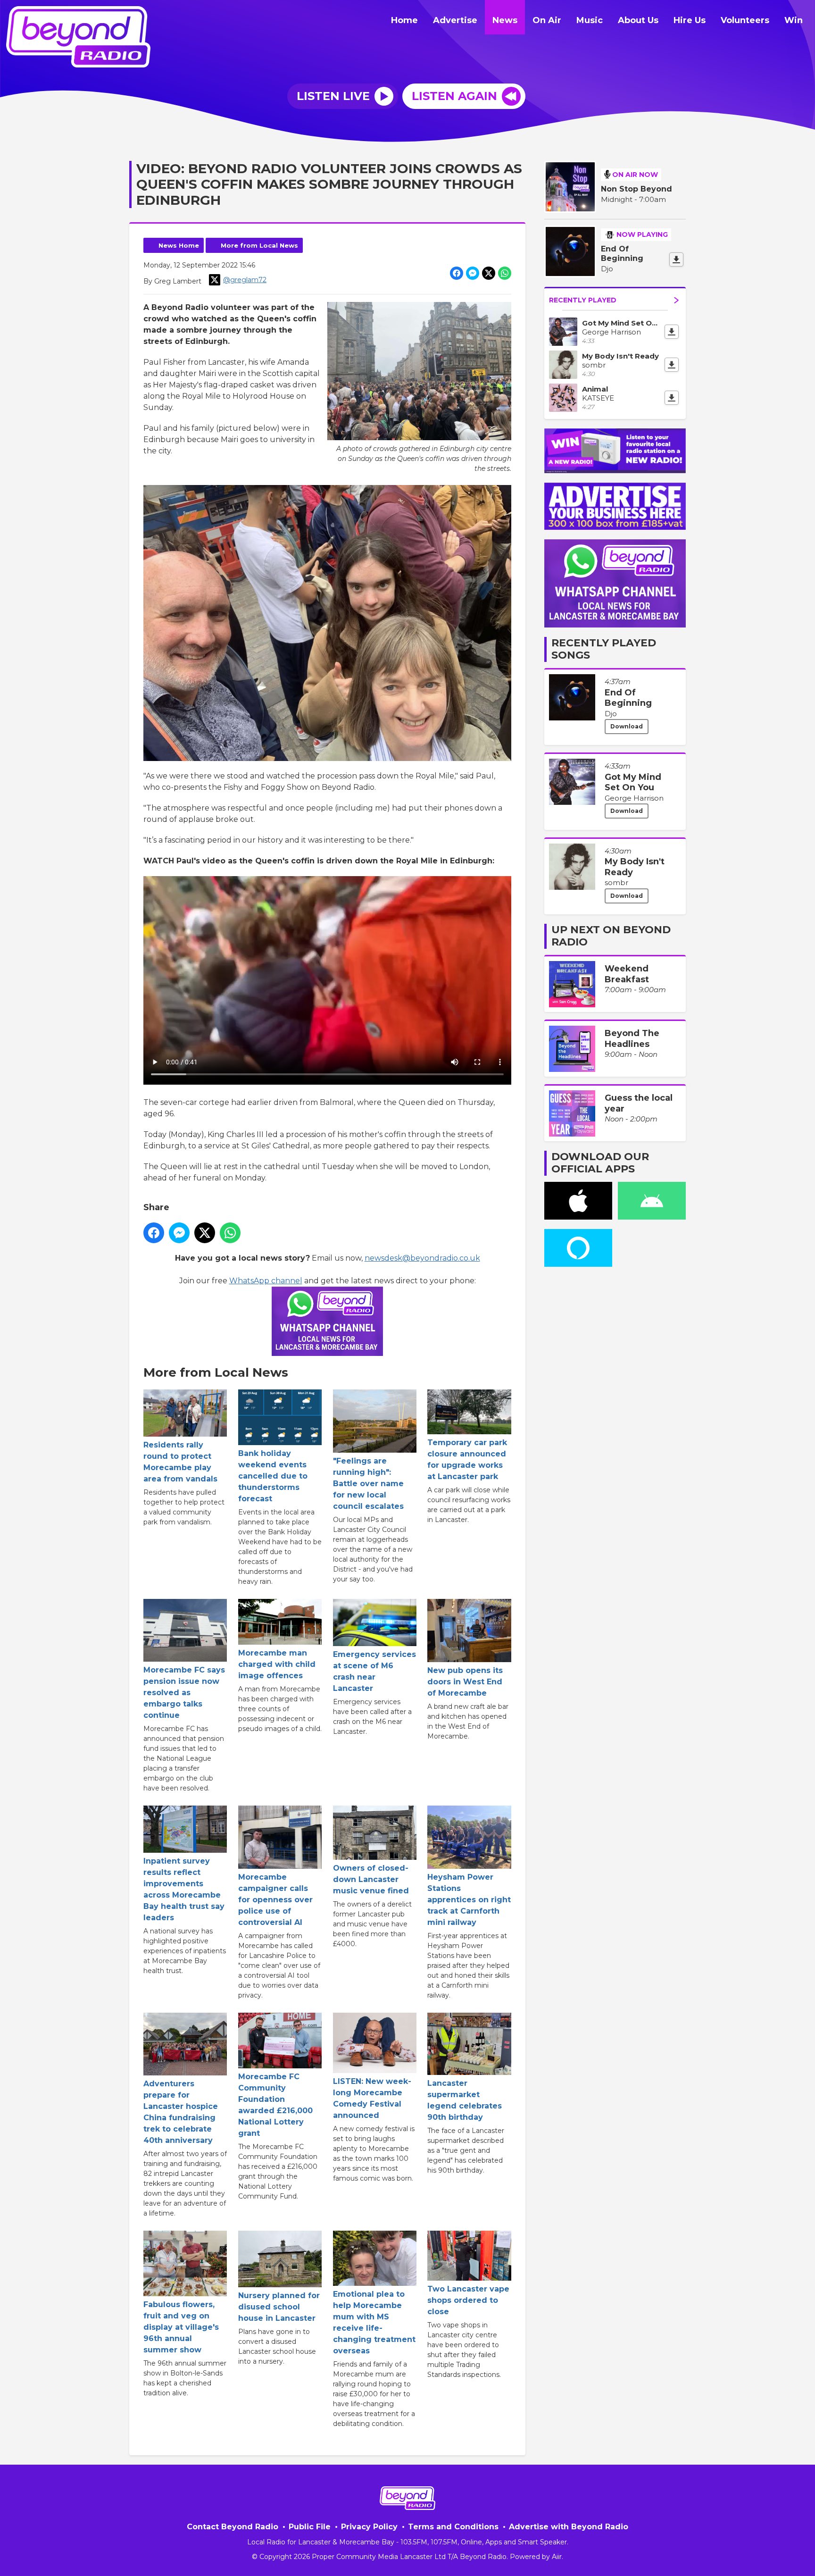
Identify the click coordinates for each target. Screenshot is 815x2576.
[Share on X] (489, 273)
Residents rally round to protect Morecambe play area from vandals (180, 1462)
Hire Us (690, 20)
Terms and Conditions (453, 2527)
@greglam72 (245, 280)
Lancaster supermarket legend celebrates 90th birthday (465, 2100)
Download (627, 726)
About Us (638, 20)
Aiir (557, 2557)
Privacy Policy (369, 2527)
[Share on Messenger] (473, 273)
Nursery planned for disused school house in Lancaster (279, 2307)
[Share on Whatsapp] (505, 273)
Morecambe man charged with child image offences (277, 1664)
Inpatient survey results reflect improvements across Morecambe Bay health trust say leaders (184, 1889)
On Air (547, 20)
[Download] (676, 259)
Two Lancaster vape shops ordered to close (468, 2300)
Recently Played (583, 300)
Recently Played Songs (604, 649)
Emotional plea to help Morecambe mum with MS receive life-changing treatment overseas (374, 2322)
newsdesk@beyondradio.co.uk (422, 1258)
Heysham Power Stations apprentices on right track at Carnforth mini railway (469, 1899)
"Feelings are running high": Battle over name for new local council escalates (368, 1484)
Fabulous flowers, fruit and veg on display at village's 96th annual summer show (181, 2327)
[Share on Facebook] (457, 273)
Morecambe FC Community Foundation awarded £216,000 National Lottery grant (275, 2105)
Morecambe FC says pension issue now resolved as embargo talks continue (184, 1693)
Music (590, 20)
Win (794, 20)
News (505, 20)
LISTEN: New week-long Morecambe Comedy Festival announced (372, 2098)
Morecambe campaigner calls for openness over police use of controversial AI (275, 1899)
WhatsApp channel (266, 1281)
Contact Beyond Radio (233, 2527)
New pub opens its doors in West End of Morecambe (465, 1681)
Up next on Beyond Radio (611, 936)
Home (404, 20)
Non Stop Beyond (636, 189)
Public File (310, 2527)
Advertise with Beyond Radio (569, 2527)
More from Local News (259, 245)
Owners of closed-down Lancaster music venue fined (371, 1879)
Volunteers (745, 20)
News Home (179, 245)
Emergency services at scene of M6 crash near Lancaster (374, 1671)
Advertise (455, 20)
